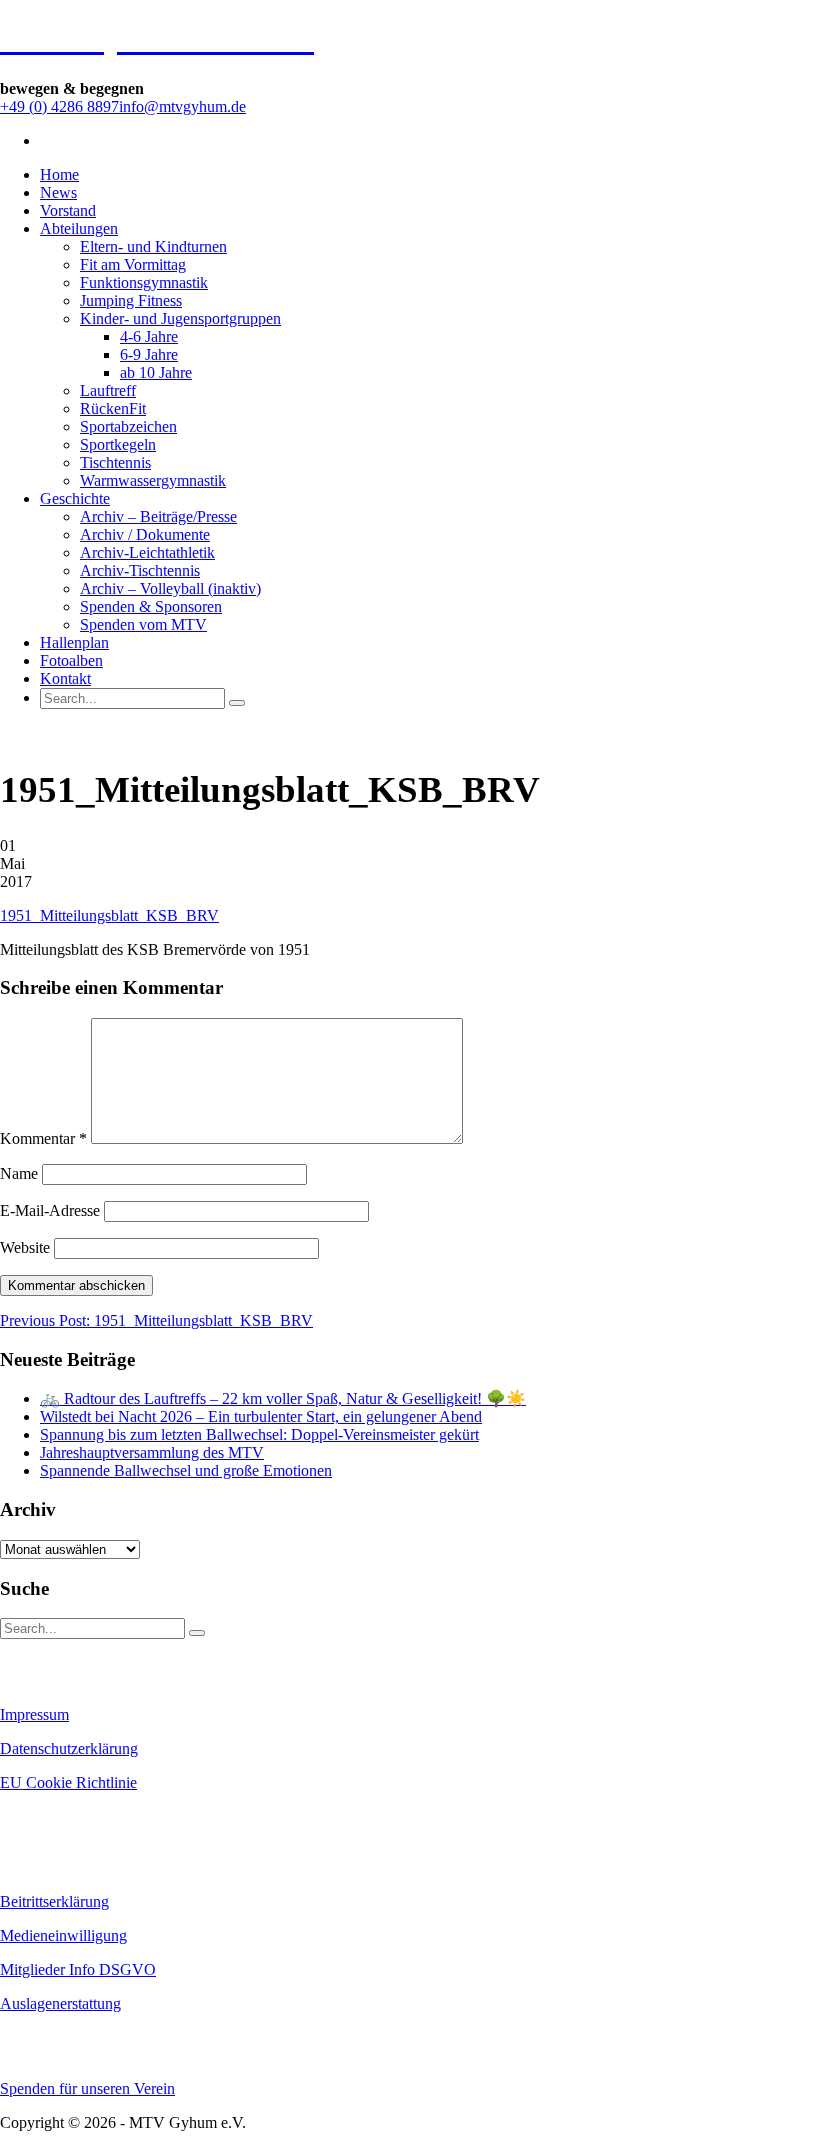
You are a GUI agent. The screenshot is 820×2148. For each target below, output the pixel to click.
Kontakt (65, 678)
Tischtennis (115, 462)
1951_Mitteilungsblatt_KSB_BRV (109, 915)
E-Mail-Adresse (50, 1210)
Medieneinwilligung (63, 1935)
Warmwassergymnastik (153, 480)
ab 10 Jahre (156, 372)
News (58, 192)
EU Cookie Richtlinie (68, 1782)
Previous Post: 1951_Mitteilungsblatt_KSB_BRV (156, 1320)
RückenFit (113, 408)
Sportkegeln (118, 444)
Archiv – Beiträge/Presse (158, 516)
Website (25, 1247)
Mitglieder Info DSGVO (78, 1969)
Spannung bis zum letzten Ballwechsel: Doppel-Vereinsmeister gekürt (259, 1434)
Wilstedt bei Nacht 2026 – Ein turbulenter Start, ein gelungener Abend (261, 1416)
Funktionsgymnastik (144, 282)
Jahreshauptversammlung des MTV (152, 1452)
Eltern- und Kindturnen (153, 246)
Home (59, 174)
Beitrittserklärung (54, 1901)
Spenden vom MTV (143, 624)
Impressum (34, 1714)
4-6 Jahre (149, 336)
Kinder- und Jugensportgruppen (180, 318)
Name (19, 1173)
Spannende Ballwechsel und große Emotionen (186, 1470)
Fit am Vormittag (133, 264)
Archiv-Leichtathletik (147, 552)
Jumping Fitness (131, 300)
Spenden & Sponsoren (151, 606)
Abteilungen (79, 228)
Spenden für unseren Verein (87, 2088)
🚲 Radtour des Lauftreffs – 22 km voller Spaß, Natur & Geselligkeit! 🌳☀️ (283, 1398)
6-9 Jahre (149, 354)
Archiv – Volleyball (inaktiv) (170, 588)
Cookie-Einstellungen (61, 1817)
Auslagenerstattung (60, 2003)
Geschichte (75, 498)
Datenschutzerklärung (69, 1748)
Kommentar (43, 1138)
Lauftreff (108, 390)
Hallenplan (74, 642)
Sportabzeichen (128, 426)
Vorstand (68, 210)
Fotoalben (71, 660)
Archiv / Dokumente (145, 534)
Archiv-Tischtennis (140, 570)
